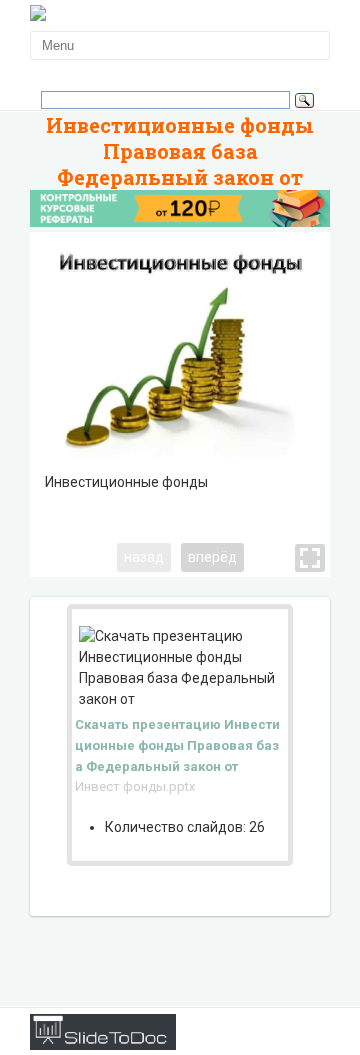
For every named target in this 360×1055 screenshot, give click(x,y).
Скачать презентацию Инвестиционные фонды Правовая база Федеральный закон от (177, 745)
